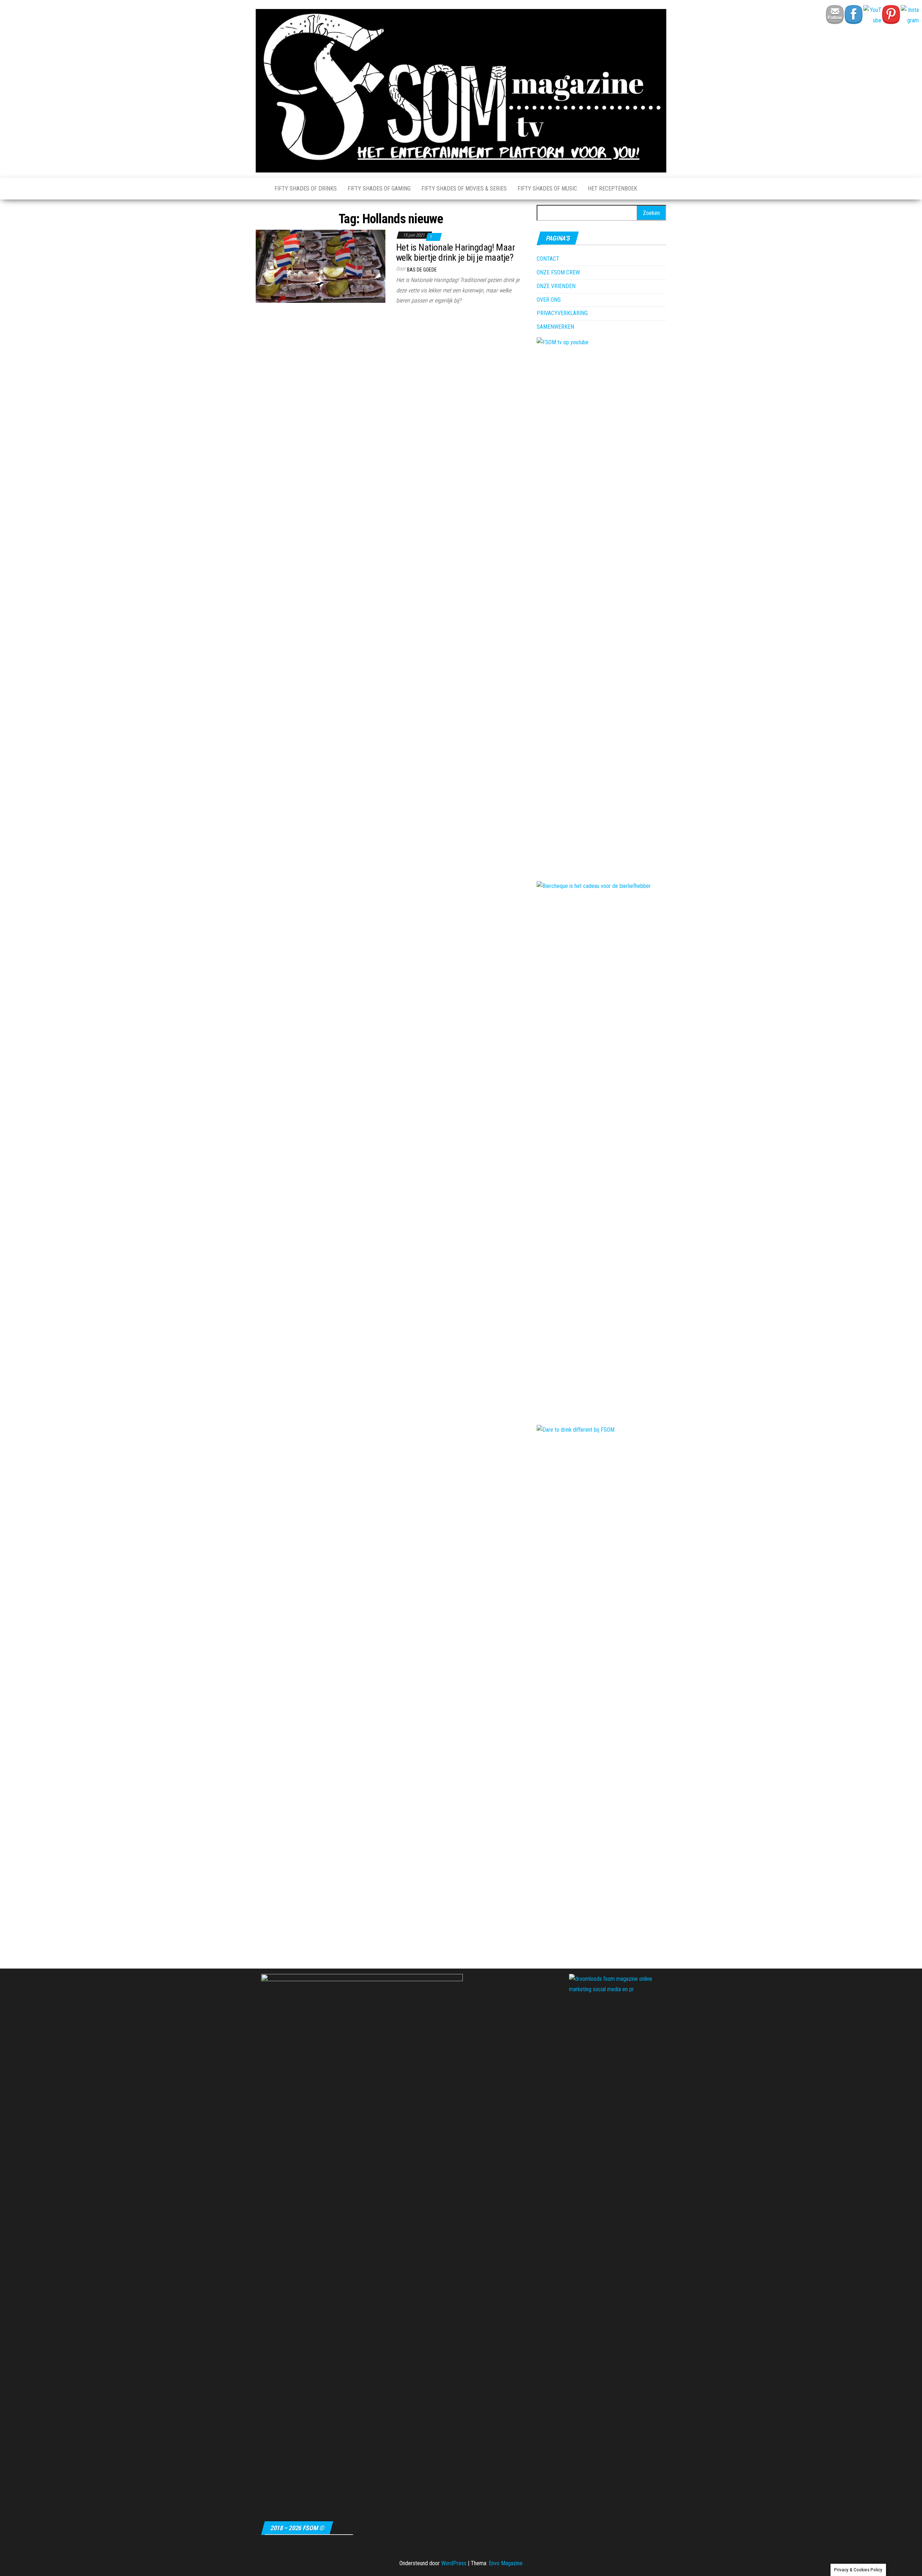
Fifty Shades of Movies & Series (464, 189)
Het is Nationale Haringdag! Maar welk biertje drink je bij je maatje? (455, 253)
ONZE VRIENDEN (556, 286)
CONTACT (548, 259)
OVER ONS (549, 300)
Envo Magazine (506, 2563)
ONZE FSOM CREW (558, 272)
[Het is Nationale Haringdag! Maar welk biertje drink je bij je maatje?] (321, 266)
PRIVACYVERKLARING (562, 313)
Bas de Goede (422, 270)
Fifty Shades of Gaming (379, 189)
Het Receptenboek (612, 189)
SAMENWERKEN (555, 327)
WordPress (454, 2563)
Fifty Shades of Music (547, 189)
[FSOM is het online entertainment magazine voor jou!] (260, 189)
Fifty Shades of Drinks (306, 189)
